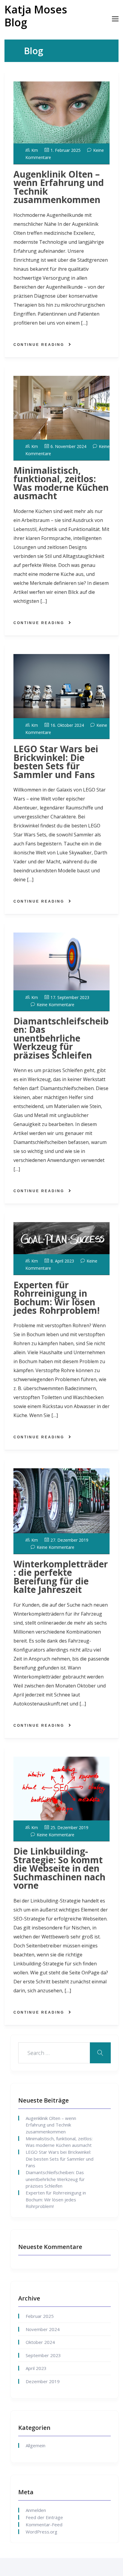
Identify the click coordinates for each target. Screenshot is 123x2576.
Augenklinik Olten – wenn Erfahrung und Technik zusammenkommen (59, 187)
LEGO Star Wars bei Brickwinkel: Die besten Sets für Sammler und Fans (56, 762)
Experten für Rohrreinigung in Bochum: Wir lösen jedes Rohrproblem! (57, 1298)
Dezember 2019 (43, 2381)
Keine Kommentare (56, 1005)
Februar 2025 (40, 2316)
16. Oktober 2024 (67, 725)
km (35, 150)
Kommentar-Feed (44, 2524)
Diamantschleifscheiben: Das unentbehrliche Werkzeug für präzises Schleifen (61, 1038)
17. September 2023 (70, 997)
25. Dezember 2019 (69, 1827)
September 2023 (43, 2355)
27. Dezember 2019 (69, 1540)
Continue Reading (39, 345)
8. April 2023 (62, 1261)
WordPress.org (41, 2532)
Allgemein (36, 2445)
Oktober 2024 (40, 2342)
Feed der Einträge (44, 2517)
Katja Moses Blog (36, 16)
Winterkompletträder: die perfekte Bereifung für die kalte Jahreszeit (61, 1577)
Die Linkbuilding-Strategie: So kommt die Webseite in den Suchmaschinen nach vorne (59, 1868)
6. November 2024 (68, 446)
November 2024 (43, 2329)
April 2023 (36, 2368)
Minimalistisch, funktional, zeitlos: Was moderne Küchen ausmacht (61, 483)
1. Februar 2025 (66, 150)
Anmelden (36, 2510)
